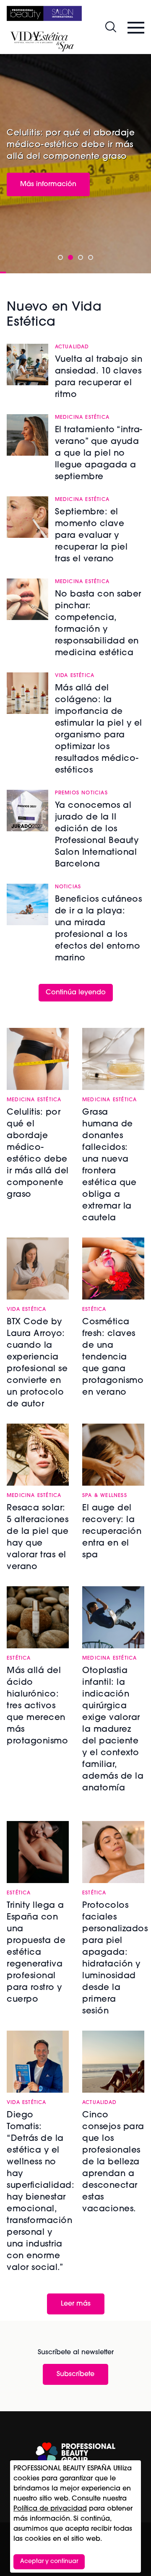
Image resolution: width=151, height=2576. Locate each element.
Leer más (76, 2304)
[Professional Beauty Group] (75, 2453)
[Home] (44, 13)
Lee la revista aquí (50, 177)
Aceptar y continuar (49, 2562)
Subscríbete (75, 2374)
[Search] (111, 27)
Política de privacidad (50, 2509)
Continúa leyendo (76, 993)
